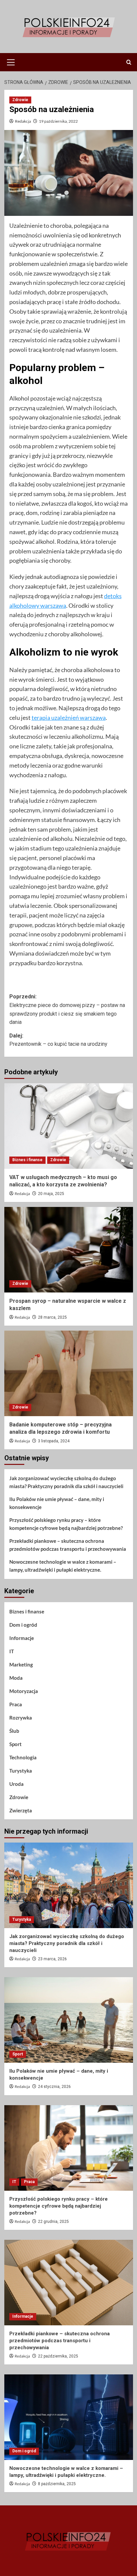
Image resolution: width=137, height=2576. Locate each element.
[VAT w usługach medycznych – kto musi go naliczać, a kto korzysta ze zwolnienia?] (69, 1126)
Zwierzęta (21, 1810)
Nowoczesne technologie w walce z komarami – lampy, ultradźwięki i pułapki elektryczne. (63, 1566)
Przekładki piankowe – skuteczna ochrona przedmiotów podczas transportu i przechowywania (68, 1545)
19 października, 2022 (58, 121)
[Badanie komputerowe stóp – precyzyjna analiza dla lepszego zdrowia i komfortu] (69, 1373)
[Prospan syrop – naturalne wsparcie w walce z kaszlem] (69, 1250)
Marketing (21, 1665)
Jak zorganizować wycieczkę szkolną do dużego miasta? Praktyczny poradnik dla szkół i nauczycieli (66, 1482)
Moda (16, 1678)
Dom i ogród (23, 1625)
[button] (11, 61)
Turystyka (21, 1771)
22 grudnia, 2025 (53, 2222)
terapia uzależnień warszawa (69, 718)
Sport (15, 1744)
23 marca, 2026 (52, 1959)
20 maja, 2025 (51, 1194)
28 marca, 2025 (52, 1317)
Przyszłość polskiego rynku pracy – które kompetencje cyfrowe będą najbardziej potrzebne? (66, 1524)
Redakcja (23, 121)
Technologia (23, 1757)
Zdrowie (20, 100)
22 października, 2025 (58, 2356)
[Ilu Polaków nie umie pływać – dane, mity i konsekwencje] (69, 2020)
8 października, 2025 (57, 2484)
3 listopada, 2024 (54, 1441)
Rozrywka (21, 1718)
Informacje (22, 1638)
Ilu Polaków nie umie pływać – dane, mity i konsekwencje (57, 1503)
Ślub (14, 1731)
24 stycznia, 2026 (54, 2087)
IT (12, 1651)
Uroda (16, 1784)
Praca (16, 1704)
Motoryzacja (24, 1691)
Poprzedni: (67, 1009)
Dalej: (58, 1040)
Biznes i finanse (27, 1160)
